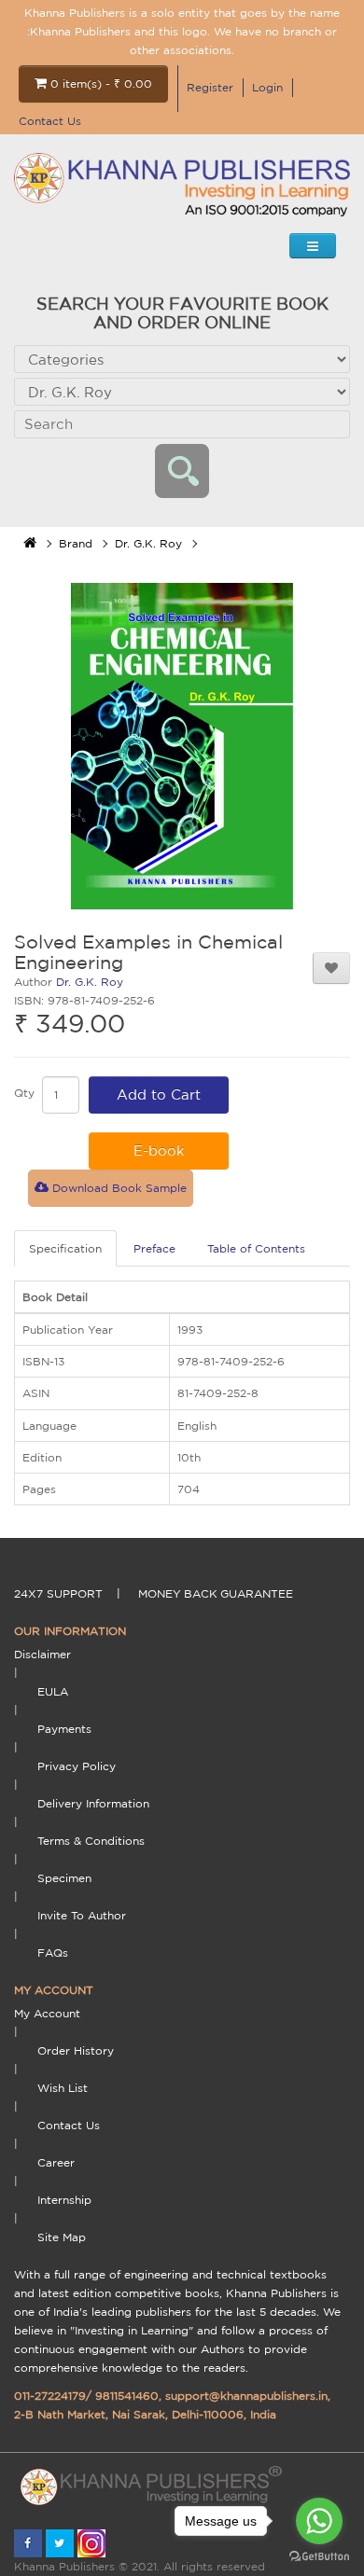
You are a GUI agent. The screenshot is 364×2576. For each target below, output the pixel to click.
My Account (47, 2013)
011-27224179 (50, 2396)
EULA (53, 1691)
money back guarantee (216, 1593)
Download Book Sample (118, 1188)
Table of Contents (256, 1248)
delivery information (93, 1803)
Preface (154, 1248)
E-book (159, 1150)
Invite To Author (82, 1915)
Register (210, 87)
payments (64, 1729)
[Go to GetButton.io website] (319, 2557)
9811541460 (127, 2396)
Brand (76, 543)
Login (267, 87)
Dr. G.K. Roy (148, 543)
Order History (76, 2050)
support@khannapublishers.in (246, 2396)
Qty (24, 1093)
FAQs (53, 1953)
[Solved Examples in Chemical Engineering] (182, 746)
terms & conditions (91, 1841)
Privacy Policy (77, 1766)
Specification (65, 1248)
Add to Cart (159, 1094)
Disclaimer (42, 1654)
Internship (64, 2200)
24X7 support (58, 1593)
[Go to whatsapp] (319, 2521)
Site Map (62, 2237)
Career (56, 2162)
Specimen (64, 1878)
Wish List (63, 2088)
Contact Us (50, 121)
